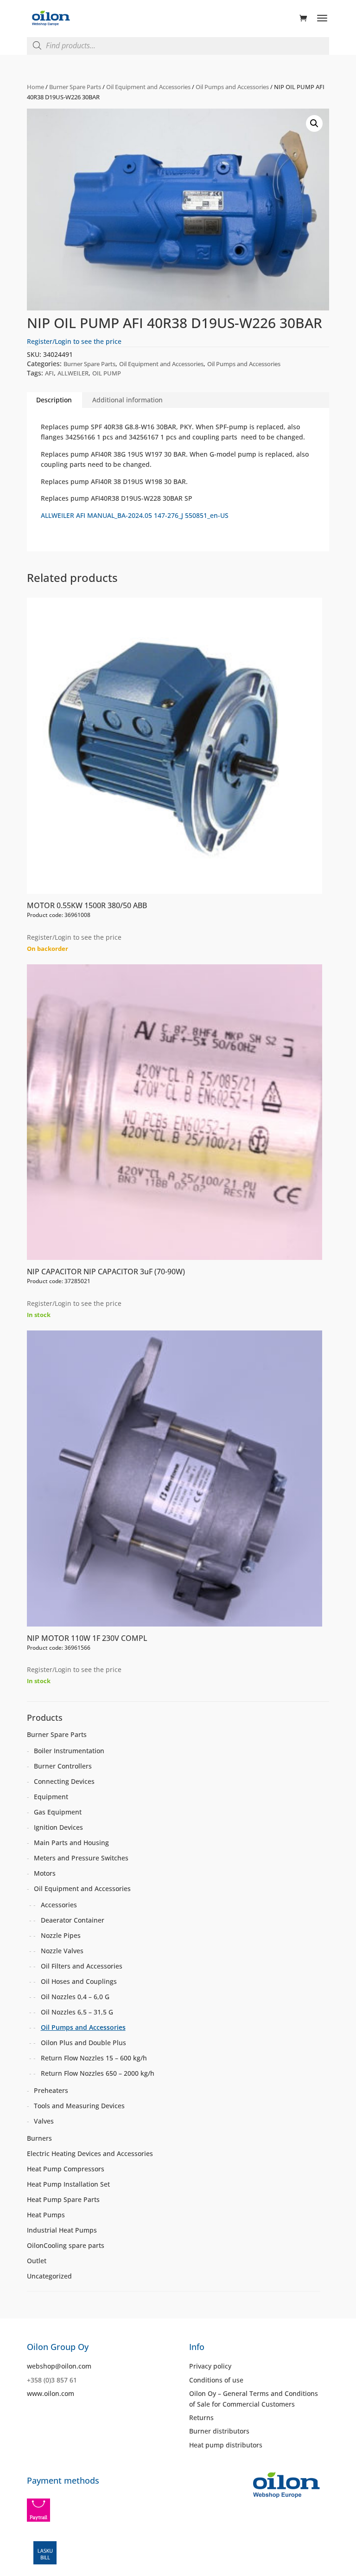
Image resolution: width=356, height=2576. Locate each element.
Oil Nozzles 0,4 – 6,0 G (75, 1997)
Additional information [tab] (127, 400)
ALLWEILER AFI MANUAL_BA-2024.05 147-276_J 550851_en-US (135, 515)
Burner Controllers (63, 1766)
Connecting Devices (64, 1781)
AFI (49, 373)
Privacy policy (210, 2366)
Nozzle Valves (62, 1951)
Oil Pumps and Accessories (232, 87)
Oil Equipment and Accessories (148, 87)
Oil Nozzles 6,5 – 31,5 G (77, 2012)
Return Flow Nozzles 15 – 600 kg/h (94, 2058)
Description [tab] (54, 400)
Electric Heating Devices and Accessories (90, 2153)
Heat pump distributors (226, 2445)
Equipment (51, 1797)
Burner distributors (219, 2431)
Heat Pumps (46, 2215)
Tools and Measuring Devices (79, 2106)
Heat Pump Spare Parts (63, 2199)
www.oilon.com (51, 2393)
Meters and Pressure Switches (81, 1858)
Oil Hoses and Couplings (79, 1981)
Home (35, 87)
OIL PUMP (107, 373)
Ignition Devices (58, 1827)
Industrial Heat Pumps (62, 2230)
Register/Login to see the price (74, 341)
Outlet (37, 2261)
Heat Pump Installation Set (68, 2184)
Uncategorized (49, 2276)
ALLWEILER (73, 373)
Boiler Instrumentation (69, 1751)
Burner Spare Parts (75, 87)
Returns (201, 2418)
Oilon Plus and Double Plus (83, 2043)
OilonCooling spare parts (66, 2245)
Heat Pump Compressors (66, 2169)
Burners (39, 2138)
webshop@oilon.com (59, 2366)
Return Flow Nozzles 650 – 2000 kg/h (98, 2073)
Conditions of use (216, 2380)
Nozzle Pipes (61, 1935)
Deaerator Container (73, 1920)
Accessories (59, 1905)
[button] (314, 123)
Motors (45, 1873)
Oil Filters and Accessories (82, 1966)
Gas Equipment (58, 1812)
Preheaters (51, 2090)
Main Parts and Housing (71, 1843)
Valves (44, 2121)
